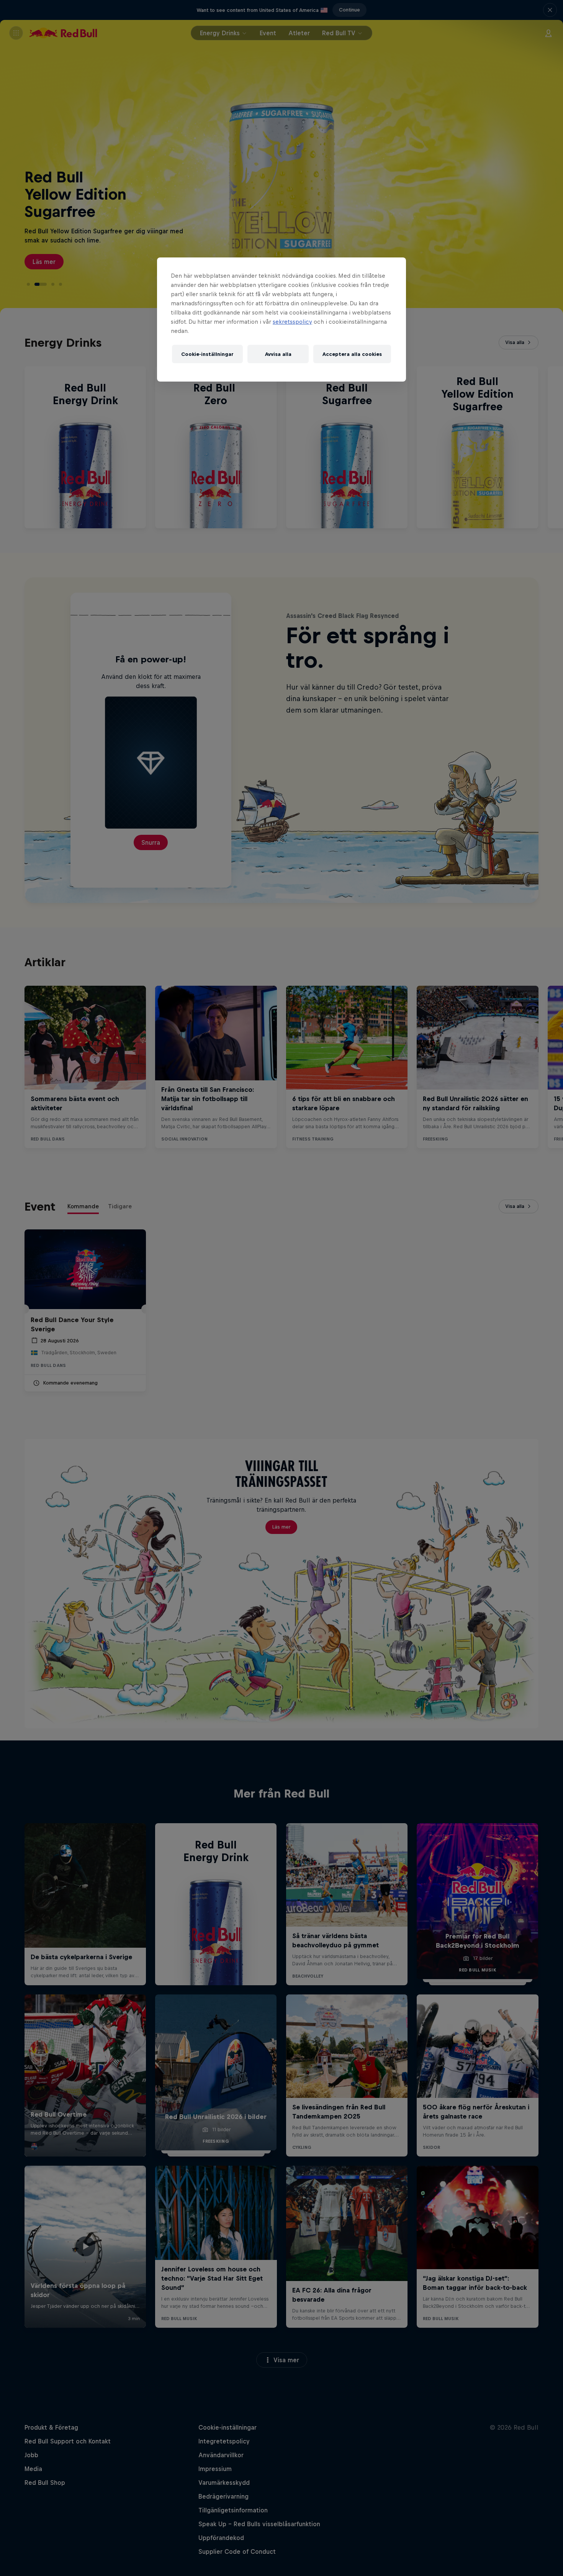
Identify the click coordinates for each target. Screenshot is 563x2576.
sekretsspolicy (292, 322)
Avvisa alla (278, 354)
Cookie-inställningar (207, 354)
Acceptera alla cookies (352, 354)
